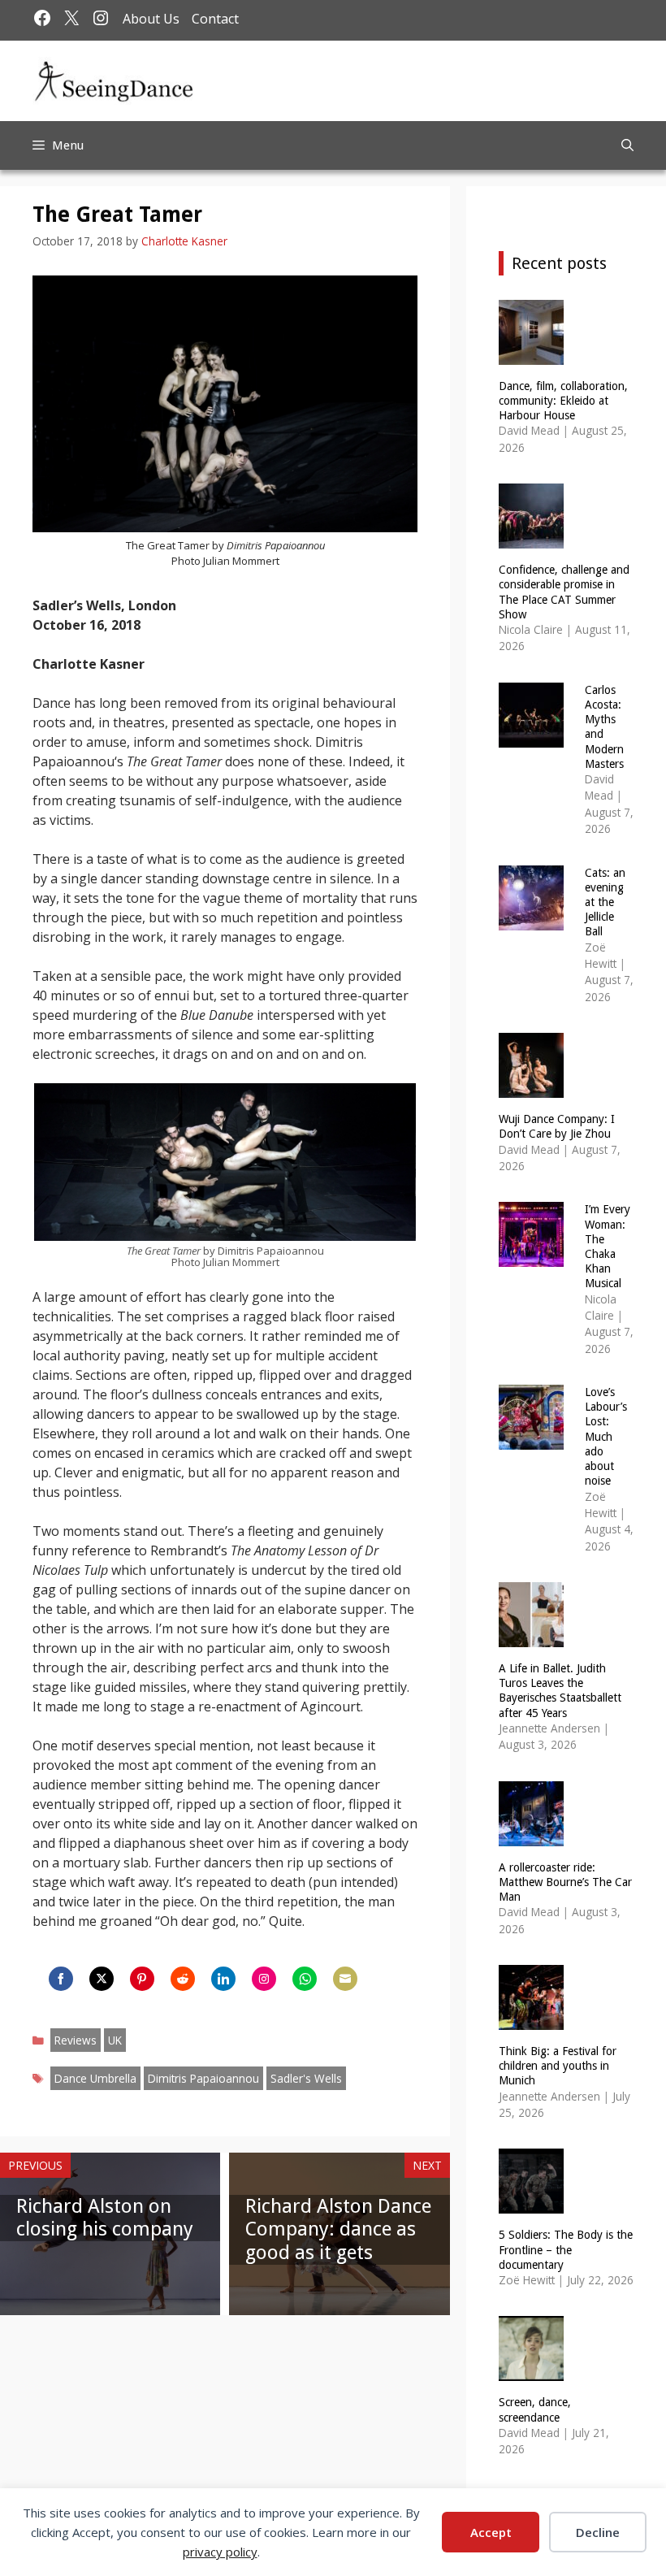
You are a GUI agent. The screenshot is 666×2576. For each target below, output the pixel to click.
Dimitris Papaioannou (203, 2078)
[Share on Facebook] (61, 1979)
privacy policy (220, 2552)
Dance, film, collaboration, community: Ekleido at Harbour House (563, 401)
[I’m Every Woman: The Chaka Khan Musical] (531, 1257)
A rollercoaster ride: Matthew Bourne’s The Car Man (565, 1882)
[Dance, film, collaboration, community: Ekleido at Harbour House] (531, 354)
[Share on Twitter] (102, 1979)
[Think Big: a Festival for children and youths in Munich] (531, 2020)
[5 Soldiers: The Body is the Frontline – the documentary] (531, 2203)
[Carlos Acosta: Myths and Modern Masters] (531, 737)
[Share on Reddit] (183, 1979)
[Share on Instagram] (264, 1979)
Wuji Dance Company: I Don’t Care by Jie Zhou (557, 1126)
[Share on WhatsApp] (305, 1979)
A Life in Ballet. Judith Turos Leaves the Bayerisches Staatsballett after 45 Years (560, 1691)
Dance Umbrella (95, 2078)
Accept (491, 2532)
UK (115, 2040)
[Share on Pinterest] (142, 1979)
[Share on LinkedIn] (223, 1979)
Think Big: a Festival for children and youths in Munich (558, 2066)
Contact (215, 19)
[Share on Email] (345, 1979)
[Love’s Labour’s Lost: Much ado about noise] (531, 1440)
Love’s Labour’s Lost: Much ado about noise (606, 1436)
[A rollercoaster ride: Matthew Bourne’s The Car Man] (531, 1835)
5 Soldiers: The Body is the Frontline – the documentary (566, 2249)
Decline (598, 2532)
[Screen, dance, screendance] (531, 2371)
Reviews (76, 2040)
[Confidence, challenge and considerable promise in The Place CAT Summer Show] (531, 538)
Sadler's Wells (306, 2078)
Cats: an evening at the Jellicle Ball (605, 902)
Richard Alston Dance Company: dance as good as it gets (338, 2230)
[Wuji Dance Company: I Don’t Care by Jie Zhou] (531, 1088)
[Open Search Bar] (627, 145)
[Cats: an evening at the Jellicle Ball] (531, 919)
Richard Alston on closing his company (105, 2218)
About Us (151, 19)
